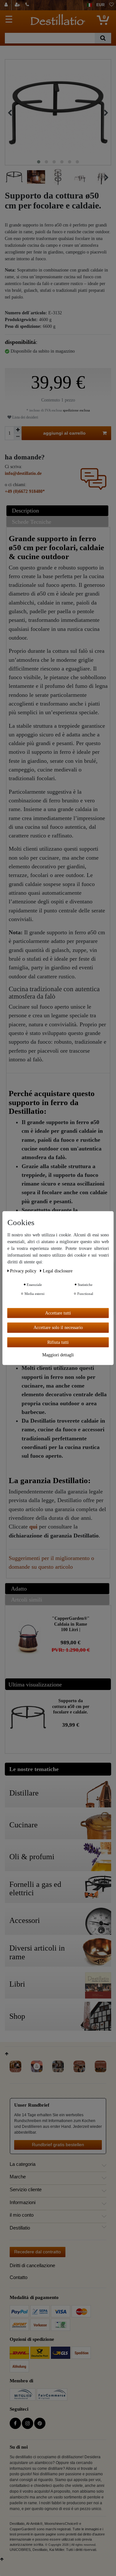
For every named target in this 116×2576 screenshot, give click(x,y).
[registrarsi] (18, 5)
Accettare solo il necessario (58, 1328)
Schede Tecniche (32, 522)
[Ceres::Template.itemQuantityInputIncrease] (18, 430)
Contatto (19, 2277)
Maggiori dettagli (58, 1355)
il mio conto (22, 2215)
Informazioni (23, 2202)
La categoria (23, 2164)
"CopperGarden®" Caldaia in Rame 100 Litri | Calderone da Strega (71, 1624)
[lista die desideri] (111, 5)
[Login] (7, 5)
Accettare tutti (58, 1313)
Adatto (19, 1589)
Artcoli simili (27, 1600)
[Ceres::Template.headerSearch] (103, 38)
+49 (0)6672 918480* (25, 491)
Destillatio (20, 2228)
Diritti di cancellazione (32, 2265)
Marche (18, 2177)
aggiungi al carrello (64, 433)
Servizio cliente (26, 2190)
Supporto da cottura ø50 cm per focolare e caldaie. (71, 1706)
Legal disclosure (58, 1271)
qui (33, 1527)
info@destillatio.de (23, 473)
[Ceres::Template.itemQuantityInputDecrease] (18, 437)
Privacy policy (24, 1271)
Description (25, 511)
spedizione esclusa (76, 410)
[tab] (58, 511)
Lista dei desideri (25, 417)
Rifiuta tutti (58, 1342)
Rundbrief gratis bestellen (58, 2145)
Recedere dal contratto (38, 2252)
